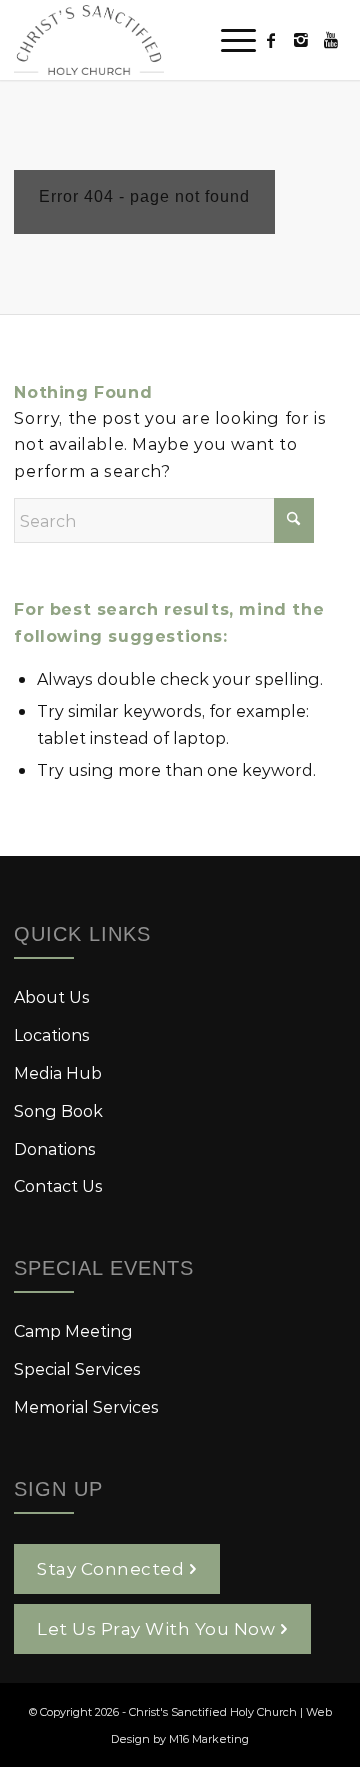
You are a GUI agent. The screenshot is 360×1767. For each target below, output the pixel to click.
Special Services (77, 1368)
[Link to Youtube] (331, 40)
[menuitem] (228, 40)
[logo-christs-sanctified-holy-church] (146, 40)
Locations (52, 1034)
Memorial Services (86, 1406)
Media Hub (58, 1072)
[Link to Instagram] (301, 40)
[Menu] (228, 40)
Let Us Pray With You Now (156, 1628)
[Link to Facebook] (271, 40)
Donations (55, 1148)
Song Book (58, 1110)
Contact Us (58, 1185)
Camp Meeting (73, 1330)
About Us (52, 996)
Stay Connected (110, 1568)
